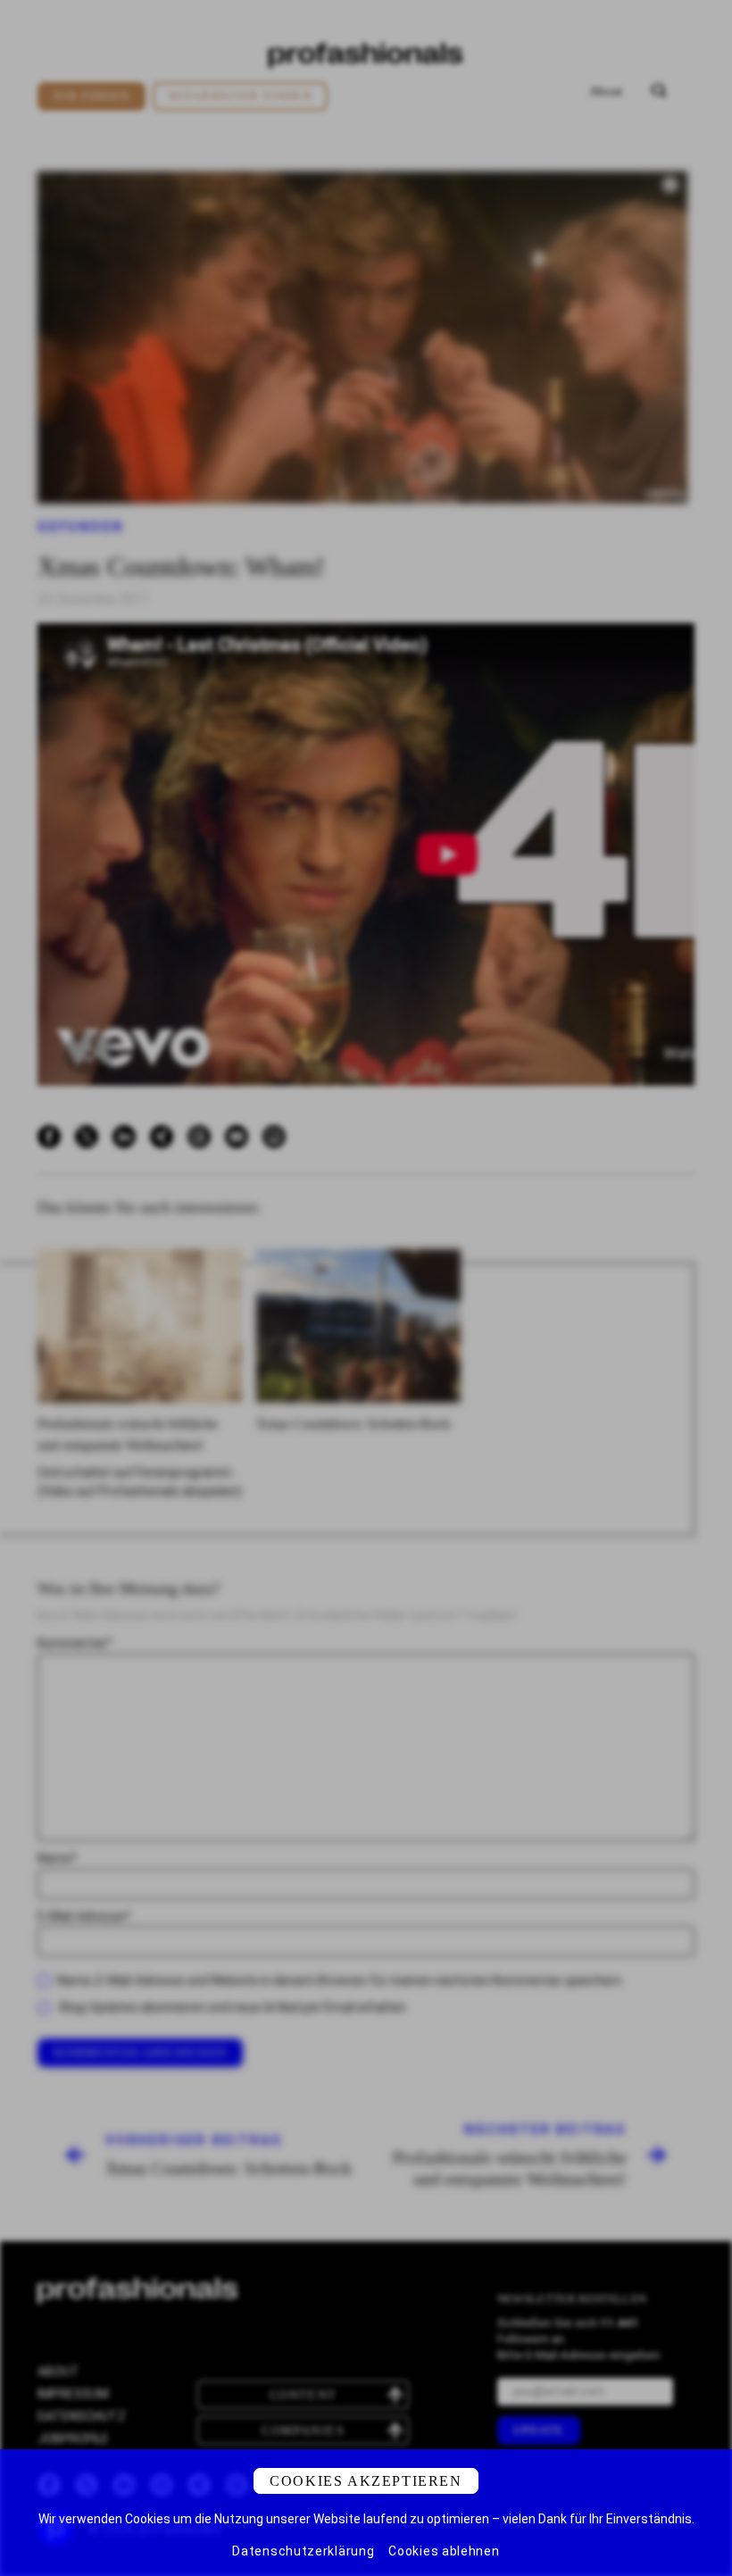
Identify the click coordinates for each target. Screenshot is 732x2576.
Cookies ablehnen (444, 2551)
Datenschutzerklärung (303, 2551)
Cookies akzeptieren (366, 2481)
